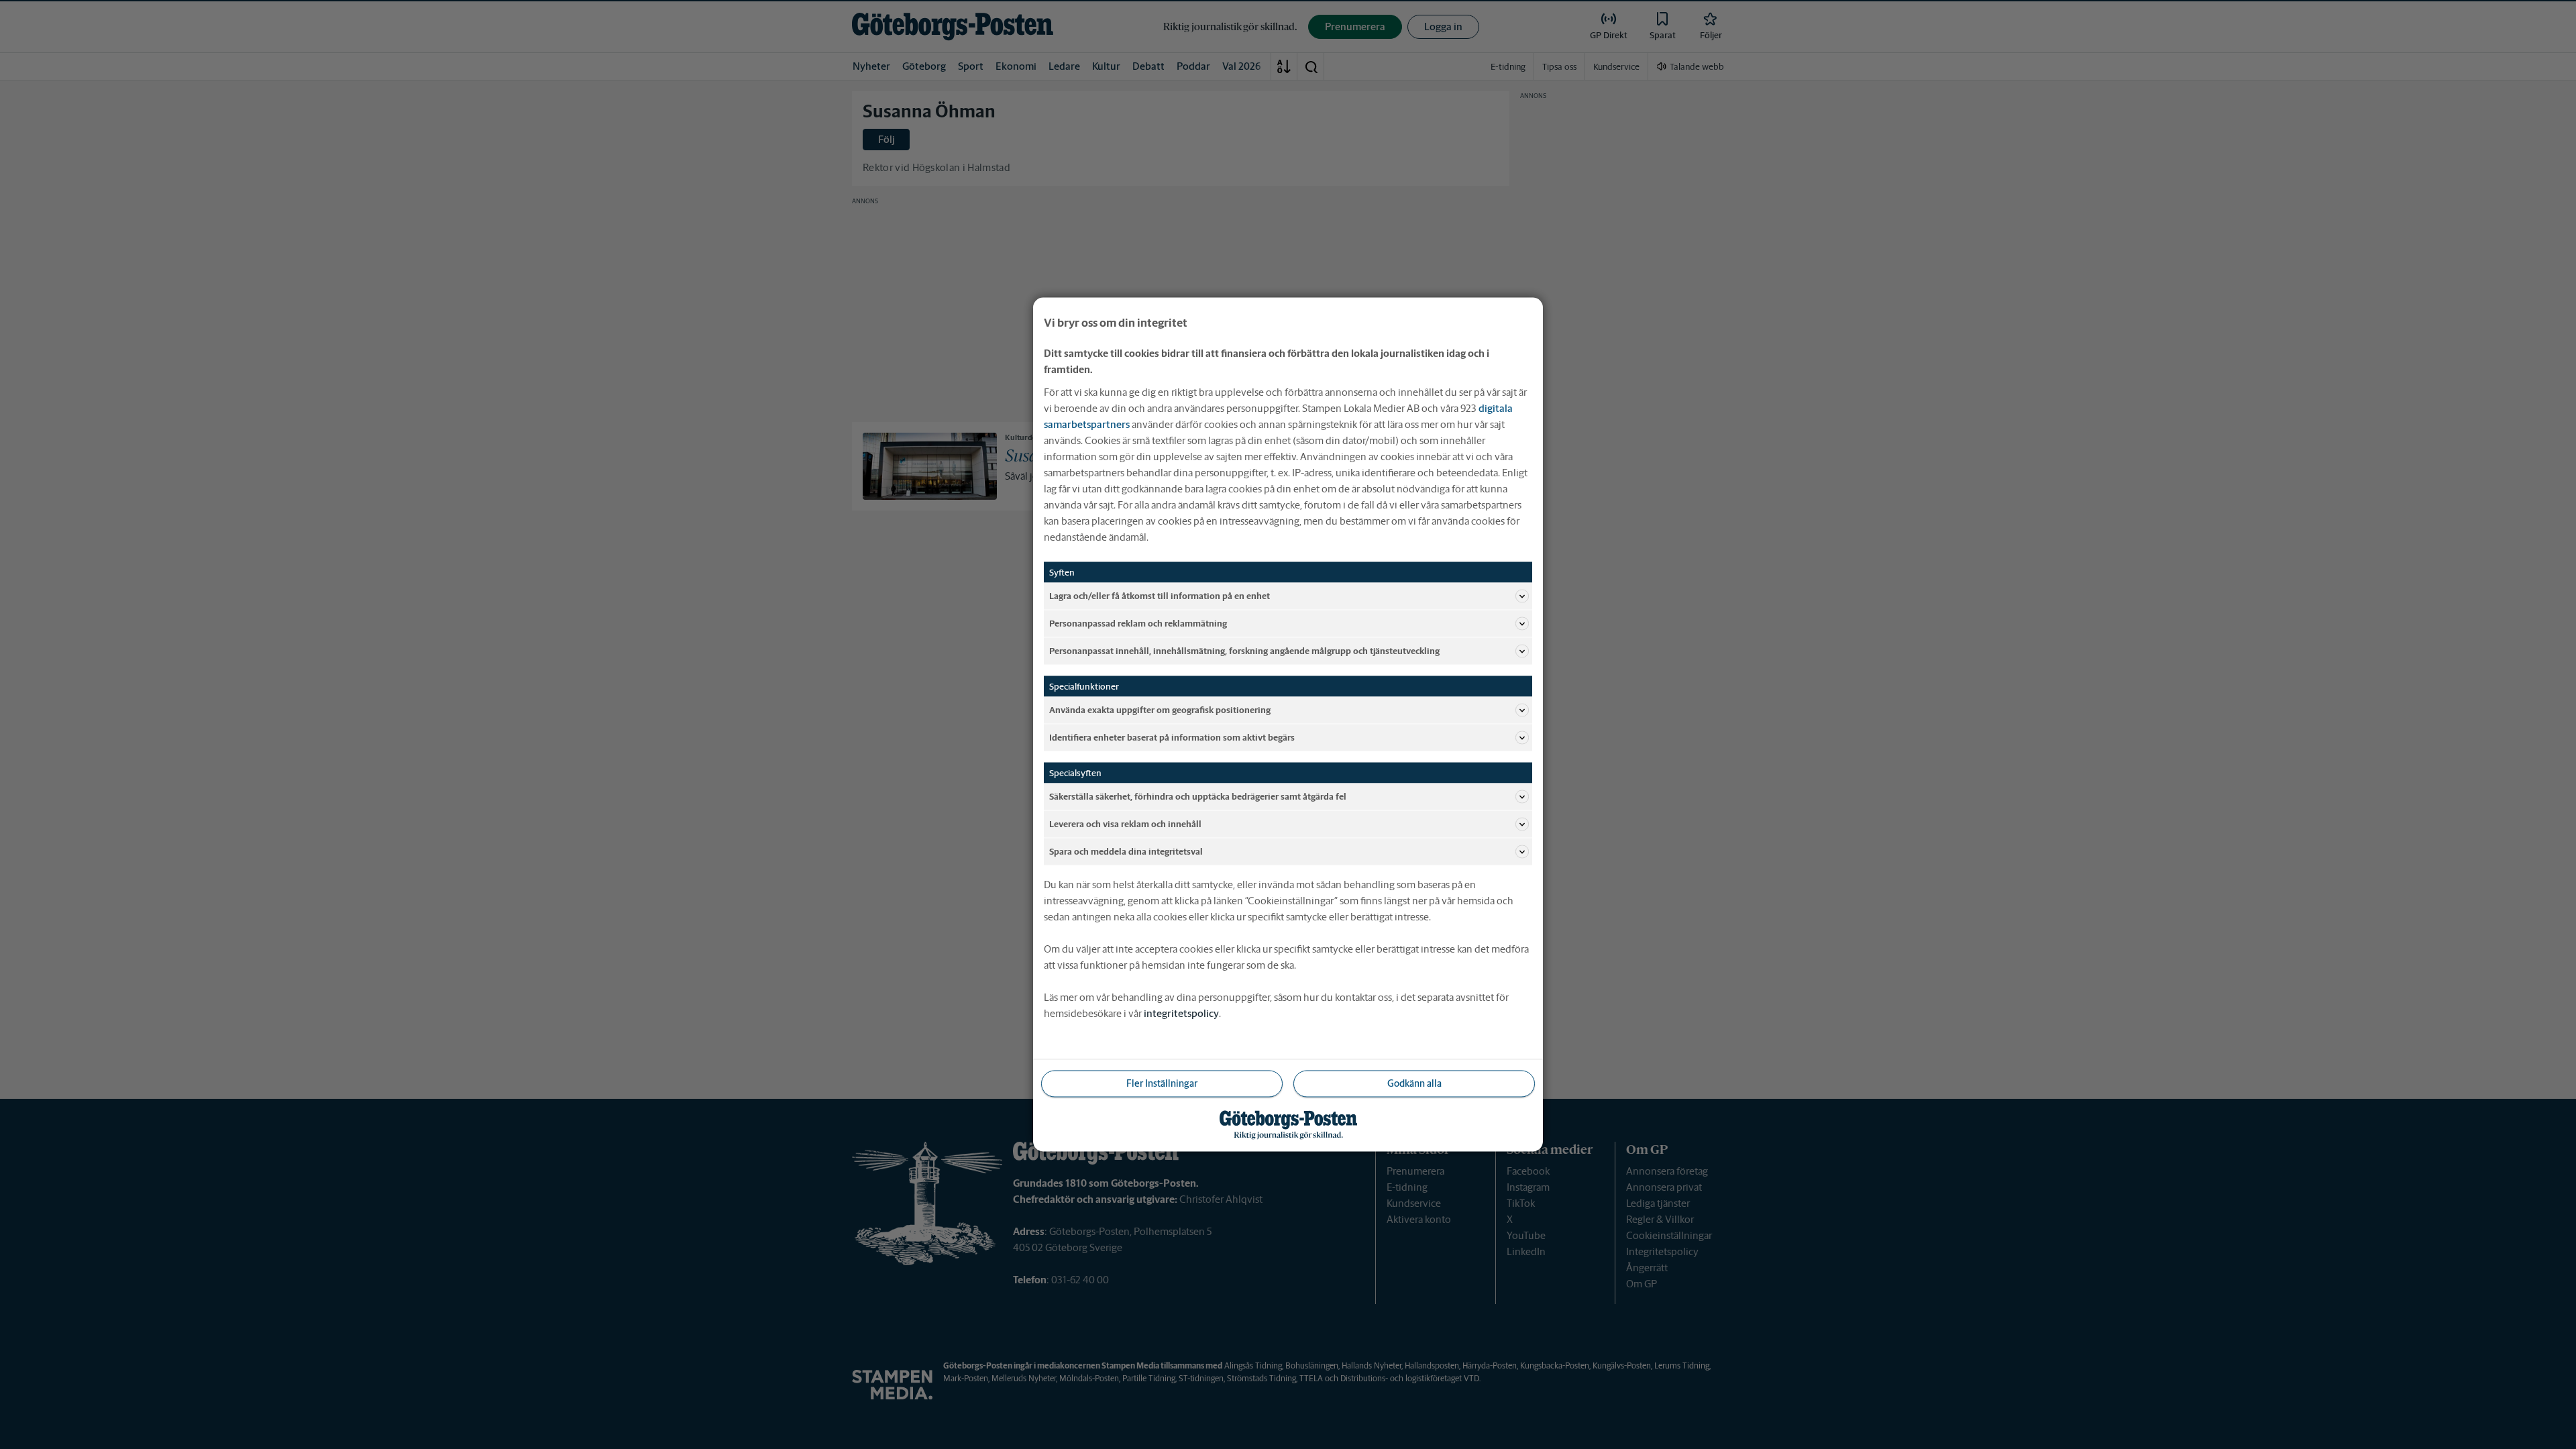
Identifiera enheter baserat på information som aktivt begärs (1172, 737)
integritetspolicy (1181, 1013)
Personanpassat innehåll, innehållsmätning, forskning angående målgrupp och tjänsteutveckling (1244, 650)
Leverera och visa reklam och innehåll (1125, 823)
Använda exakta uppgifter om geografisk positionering (1160, 709)
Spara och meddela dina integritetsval (1126, 851)
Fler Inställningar (1162, 1083)
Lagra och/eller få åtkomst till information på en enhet (1160, 595)
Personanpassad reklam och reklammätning (1138, 623)
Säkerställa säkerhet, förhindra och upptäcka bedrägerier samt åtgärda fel (1198, 796)
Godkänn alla (1414, 1083)
